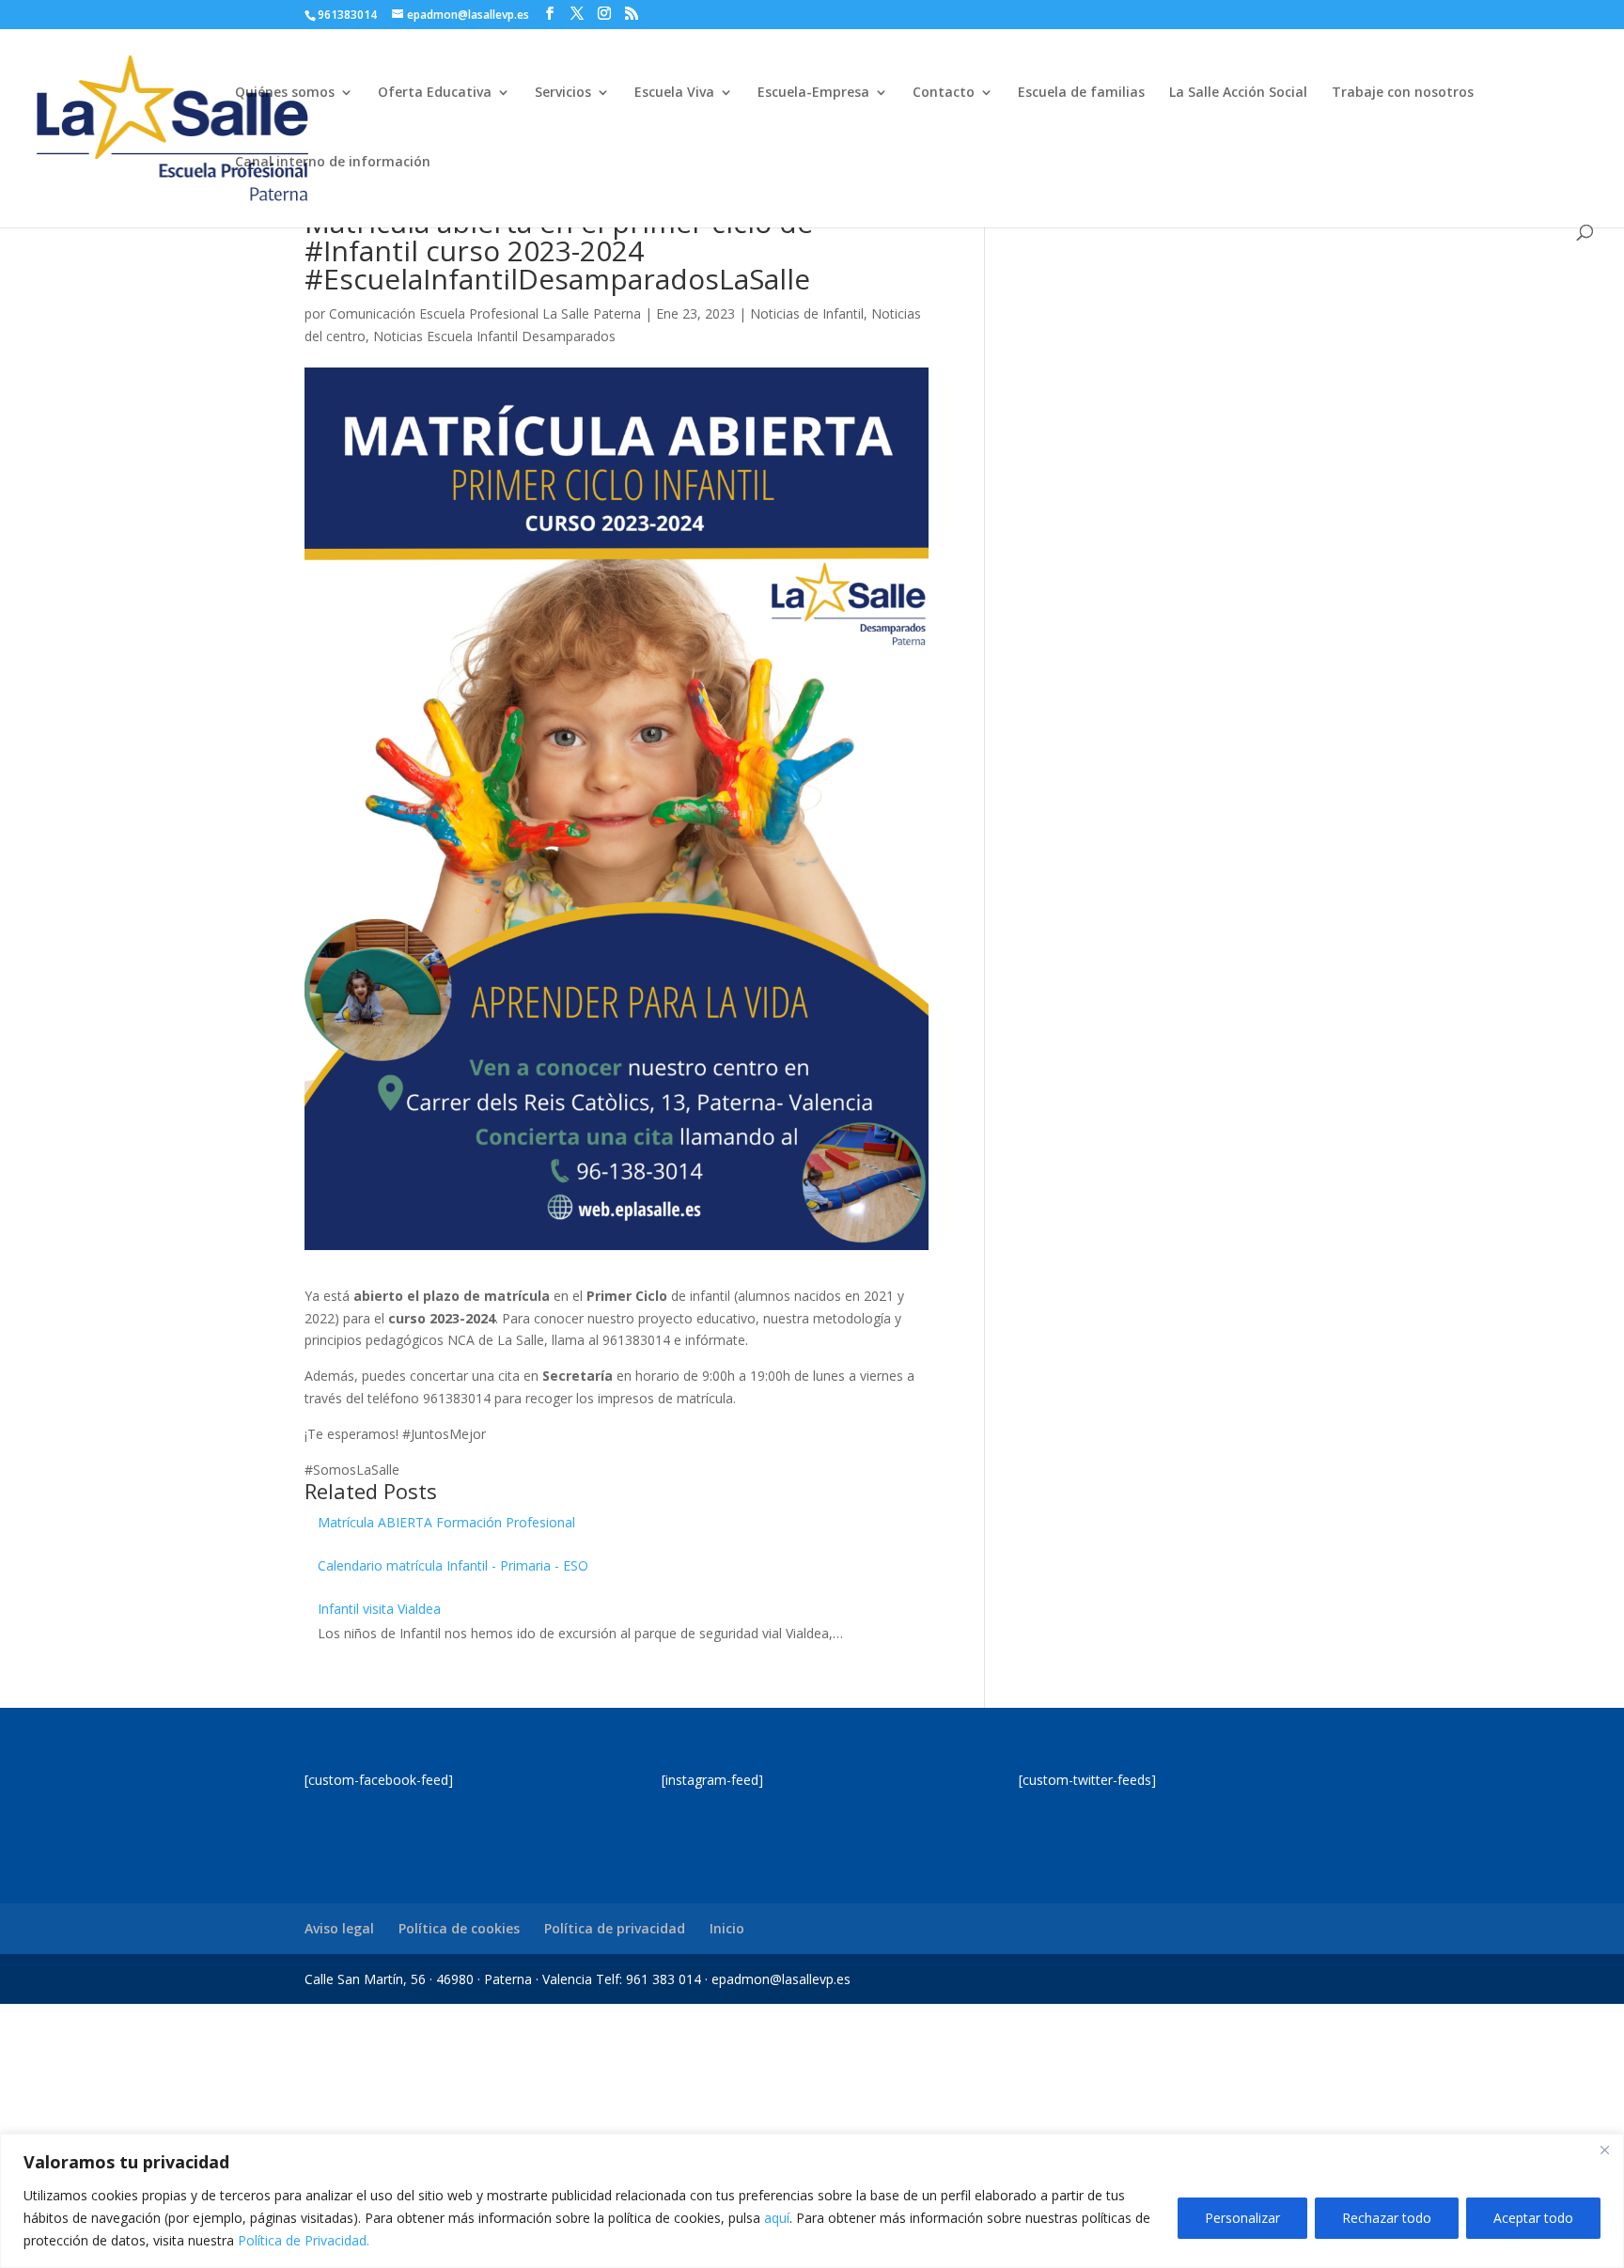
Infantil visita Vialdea (379, 1609)
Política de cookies (459, 1928)
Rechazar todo (1387, 2218)
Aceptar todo (1533, 2218)
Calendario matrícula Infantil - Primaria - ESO (453, 1565)
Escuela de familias (1081, 93)
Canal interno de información (333, 163)
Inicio (727, 1928)
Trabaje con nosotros (1403, 93)
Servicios (563, 93)
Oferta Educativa (435, 93)
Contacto (944, 93)
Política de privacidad (615, 1928)
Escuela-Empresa (813, 93)
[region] (812, 2201)
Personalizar (1242, 2218)
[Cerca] (1604, 2150)
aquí (777, 2218)
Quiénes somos (285, 93)
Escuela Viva (674, 93)
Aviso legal (339, 1928)
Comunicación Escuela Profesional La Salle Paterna (485, 313)
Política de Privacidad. (304, 2240)
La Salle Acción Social (1238, 93)
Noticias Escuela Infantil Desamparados (494, 336)
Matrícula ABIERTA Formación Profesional (446, 1522)
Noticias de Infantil (807, 313)
